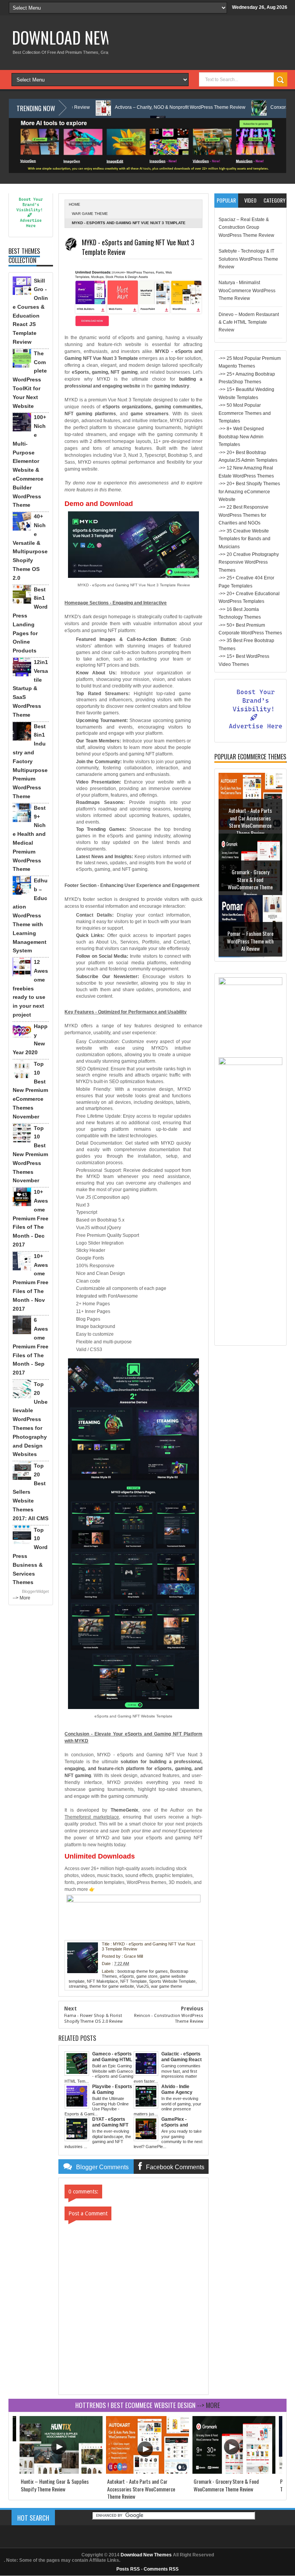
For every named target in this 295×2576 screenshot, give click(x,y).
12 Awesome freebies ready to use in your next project (30, 988)
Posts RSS (128, 2569)
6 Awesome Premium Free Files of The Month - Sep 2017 (31, 1346)
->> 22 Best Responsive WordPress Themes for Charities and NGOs (244, 515)
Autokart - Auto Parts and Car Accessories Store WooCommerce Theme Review (250, 822)
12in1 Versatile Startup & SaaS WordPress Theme (30, 688)
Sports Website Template (172, 1981)
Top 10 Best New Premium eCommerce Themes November (30, 1090)
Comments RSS (161, 2569)
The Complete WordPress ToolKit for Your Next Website (30, 380)
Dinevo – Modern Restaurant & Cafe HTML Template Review (249, 322)
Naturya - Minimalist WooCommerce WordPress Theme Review (247, 290)
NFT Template (133, 1981)
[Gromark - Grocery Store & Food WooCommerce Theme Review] (234, 2472)
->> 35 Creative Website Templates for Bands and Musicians (244, 539)
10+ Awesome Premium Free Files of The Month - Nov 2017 (31, 1282)
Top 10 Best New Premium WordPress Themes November (30, 1154)
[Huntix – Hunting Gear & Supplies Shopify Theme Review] (61, 2472)
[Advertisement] (250, 1226)
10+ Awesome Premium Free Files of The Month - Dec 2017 (31, 1218)
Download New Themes (87, 37)
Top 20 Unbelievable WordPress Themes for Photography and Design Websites (30, 1419)
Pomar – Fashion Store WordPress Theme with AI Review (250, 942)
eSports (127, 1976)
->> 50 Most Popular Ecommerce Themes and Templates (245, 413)
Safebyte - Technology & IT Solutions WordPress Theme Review (248, 259)
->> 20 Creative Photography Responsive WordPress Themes (249, 562)
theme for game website (112, 1986)
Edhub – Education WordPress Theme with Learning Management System (30, 915)
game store (147, 1976)
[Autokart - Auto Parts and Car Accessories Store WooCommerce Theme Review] (147, 2472)
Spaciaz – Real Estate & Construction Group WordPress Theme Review (246, 227)
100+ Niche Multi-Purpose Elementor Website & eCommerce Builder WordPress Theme (29, 461)
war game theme (90, 214)
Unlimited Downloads (100, 1856)
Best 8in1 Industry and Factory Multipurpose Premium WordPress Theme (30, 761)
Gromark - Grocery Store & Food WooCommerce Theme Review (250, 884)
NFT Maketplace (102, 1981)
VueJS (143, 1986)
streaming (78, 1986)
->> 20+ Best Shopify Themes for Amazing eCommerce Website (249, 492)
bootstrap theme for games (143, 1971)
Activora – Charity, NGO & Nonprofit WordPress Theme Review (124, 107)
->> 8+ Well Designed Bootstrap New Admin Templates (241, 437)
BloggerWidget (35, 1591)
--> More (22, 1598)
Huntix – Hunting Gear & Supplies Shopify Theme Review (55, 2485)
